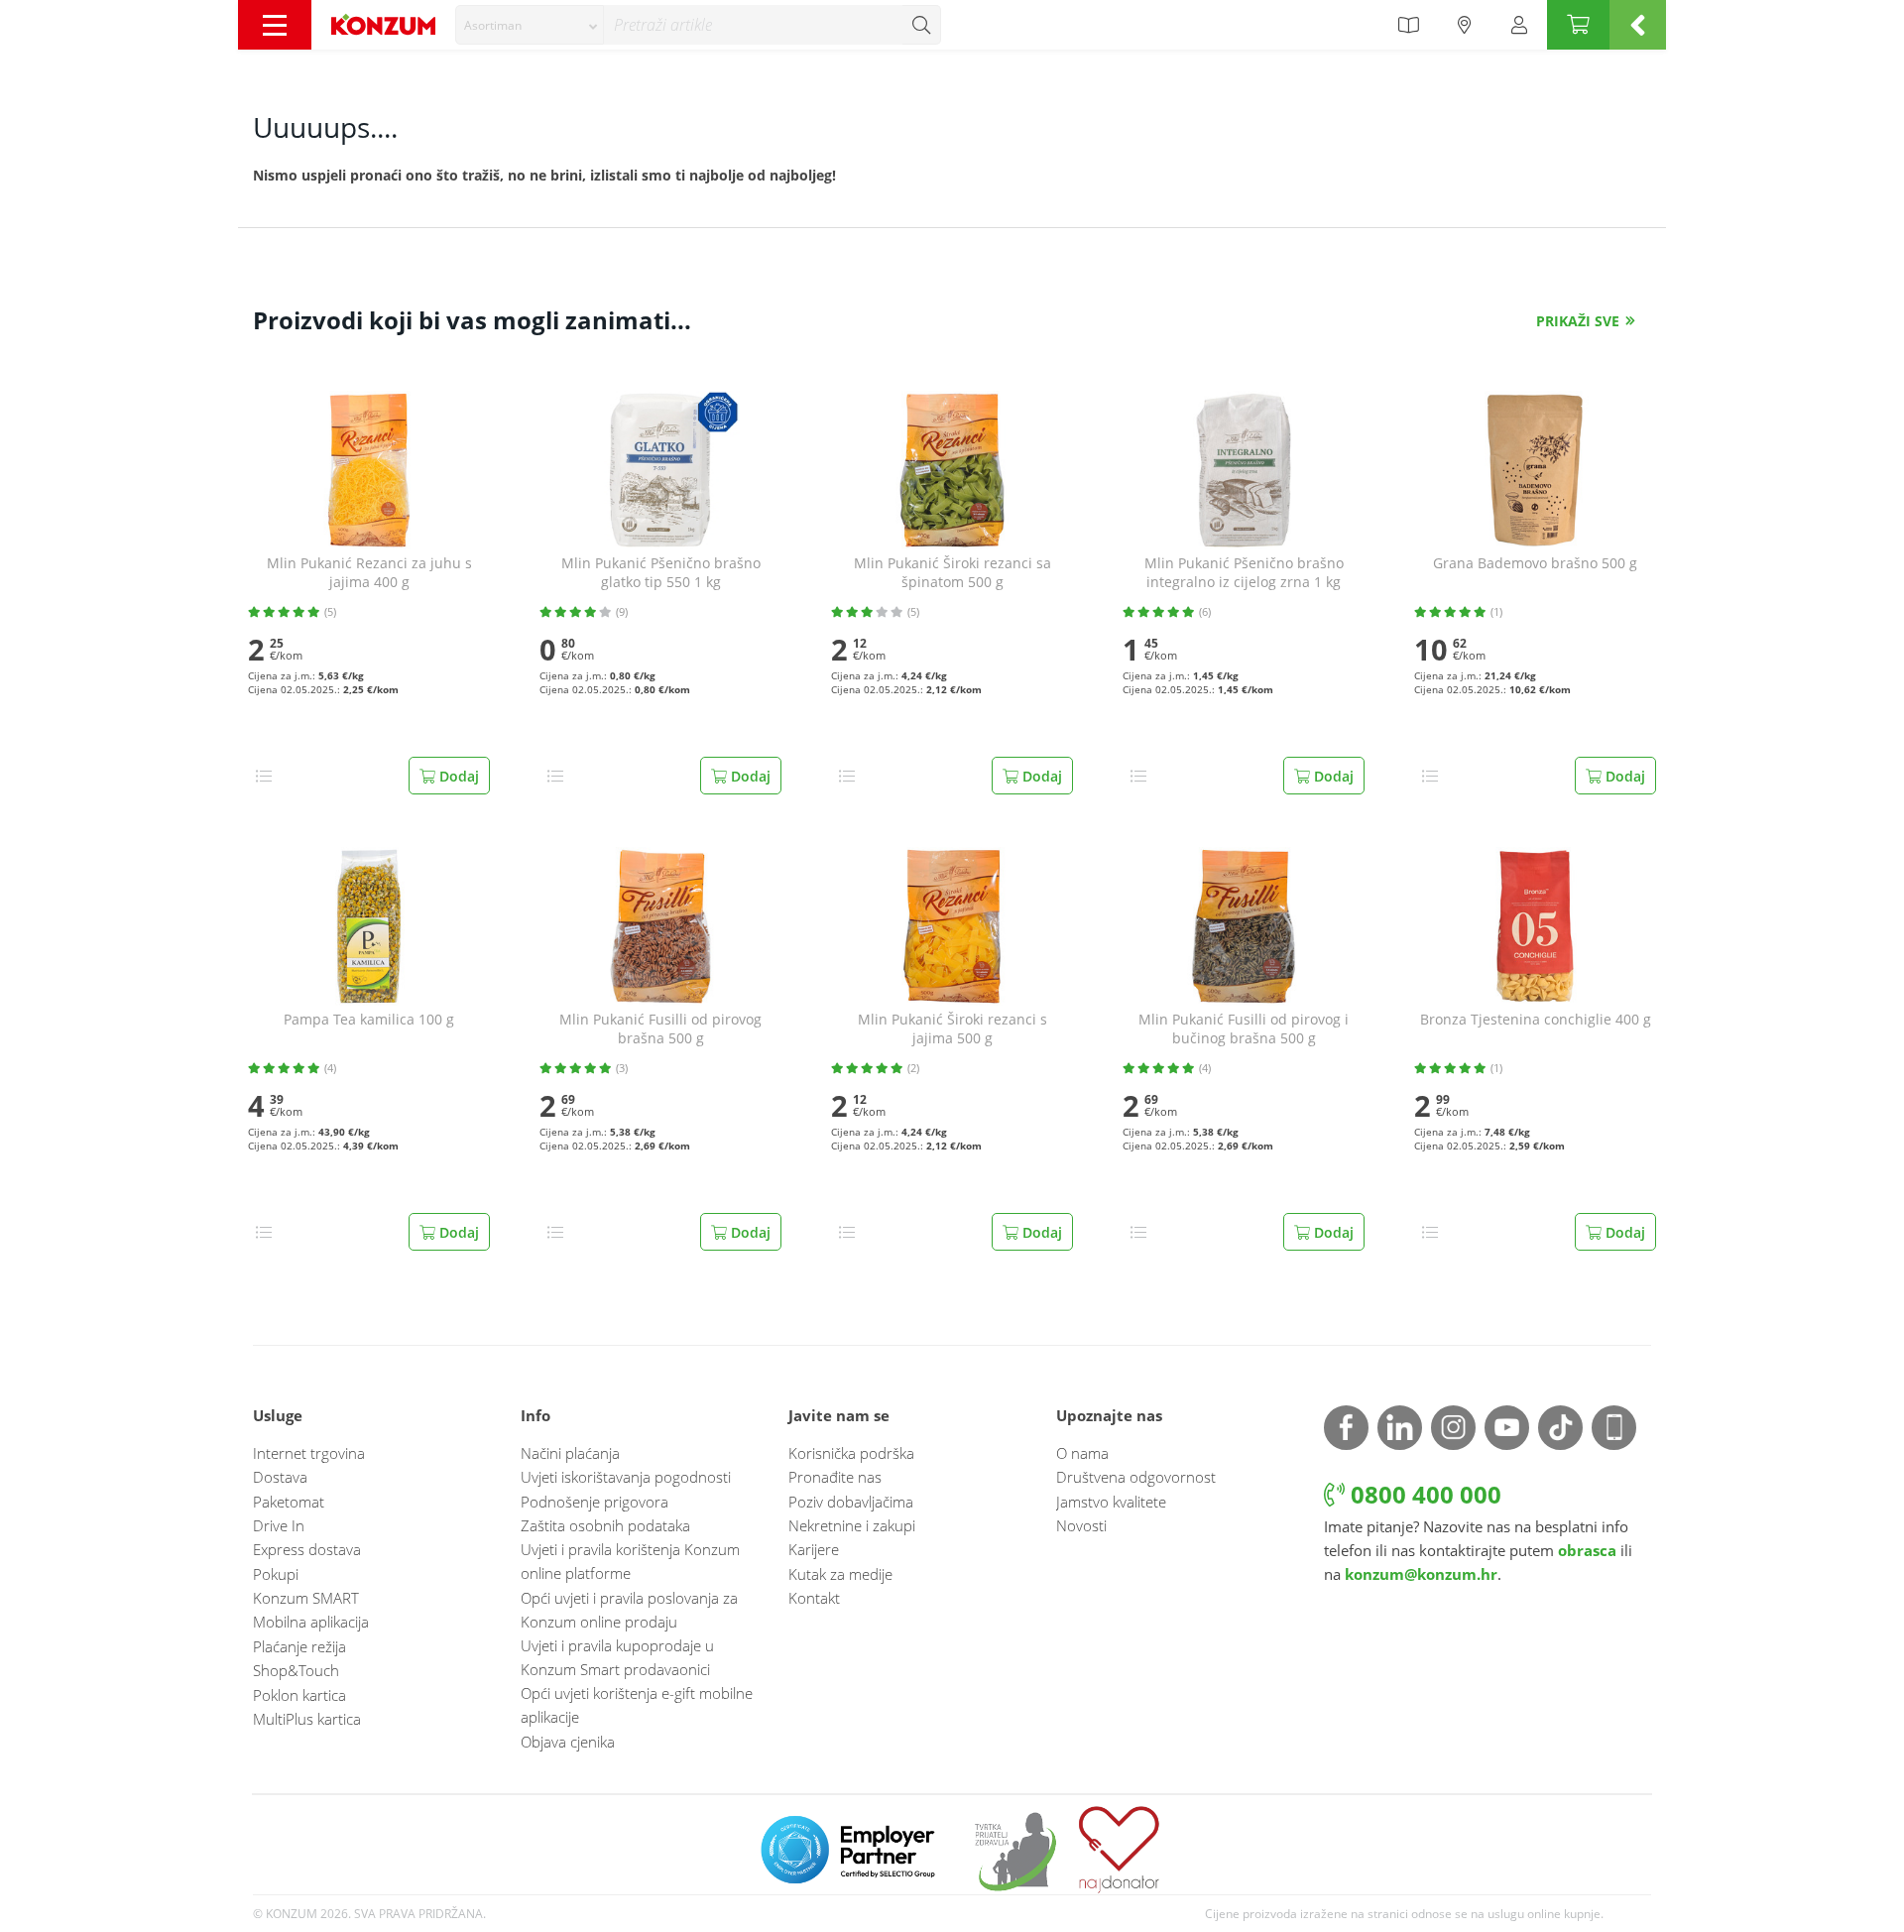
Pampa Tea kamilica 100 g (369, 1020)
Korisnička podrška (851, 1453)
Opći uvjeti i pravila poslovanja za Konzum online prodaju (629, 1610)
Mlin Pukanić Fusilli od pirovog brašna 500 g (660, 1029)
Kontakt (814, 1598)
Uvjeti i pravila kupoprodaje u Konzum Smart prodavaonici (617, 1657)
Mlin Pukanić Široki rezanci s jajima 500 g (952, 1029)
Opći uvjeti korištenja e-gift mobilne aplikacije (637, 1705)
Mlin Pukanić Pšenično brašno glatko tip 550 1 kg (661, 573)
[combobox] (530, 25)
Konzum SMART (306, 1598)
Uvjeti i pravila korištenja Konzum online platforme (630, 1561)
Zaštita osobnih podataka (605, 1525)
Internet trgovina (309, 1453)
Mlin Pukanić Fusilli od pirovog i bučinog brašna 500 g (1244, 1029)
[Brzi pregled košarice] (1638, 25)
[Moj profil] (1519, 25)
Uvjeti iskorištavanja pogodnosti (626, 1477)
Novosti (1081, 1525)
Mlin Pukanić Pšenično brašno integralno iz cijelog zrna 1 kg (1244, 573)
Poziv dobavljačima (851, 1502)
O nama (1082, 1453)
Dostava (280, 1477)
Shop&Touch (296, 1670)
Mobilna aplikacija (311, 1622)
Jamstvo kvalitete (1111, 1502)
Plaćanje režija (299, 1646)
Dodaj (457, 776)
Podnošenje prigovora (595, 1502)
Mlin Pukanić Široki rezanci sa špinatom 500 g (952, 573)
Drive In (279, 1525)
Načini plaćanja (570, 1453)
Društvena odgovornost (1136, 1477)
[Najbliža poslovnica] (1465, 25)
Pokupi (276, 1574)
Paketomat (289, 1502)
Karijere (814, 1549)
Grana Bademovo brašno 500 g (1535, 563)
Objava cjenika (568, 1742)
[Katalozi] (1408, 25)
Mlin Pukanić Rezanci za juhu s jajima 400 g (369, 573)
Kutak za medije (840, 1574)
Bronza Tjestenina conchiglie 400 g (1536, 1020)
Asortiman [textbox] (493, 25)
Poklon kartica (299, 1695)
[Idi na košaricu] (1578, 25)
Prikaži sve (1578, 321)
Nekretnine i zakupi (852, 1525)
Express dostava (307, 1549)
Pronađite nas (835, 1477)
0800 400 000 (1423, 1494)
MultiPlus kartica (307, 1719)
